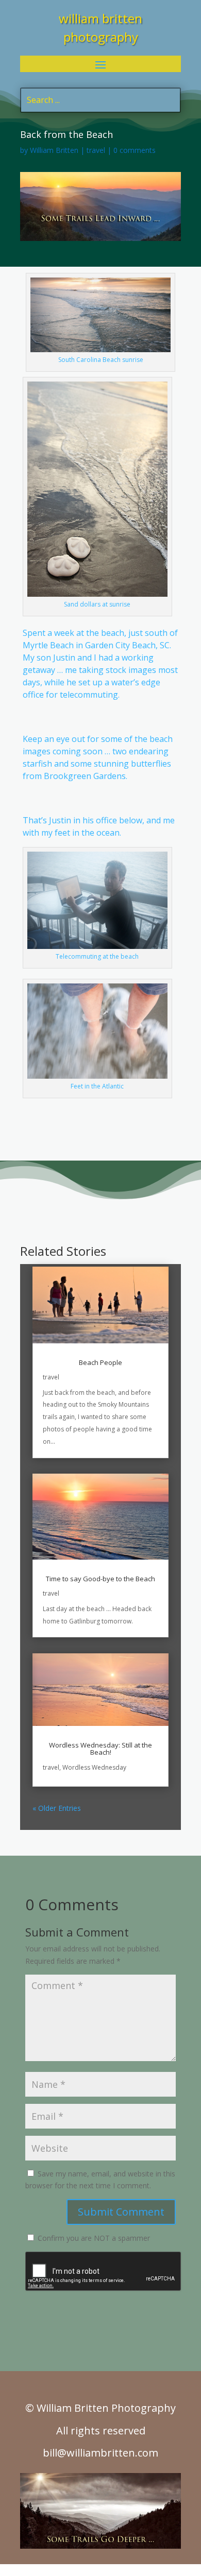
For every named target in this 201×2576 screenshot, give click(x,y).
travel (96, 150)
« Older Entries (57, 1808)
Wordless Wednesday (94, 1767)
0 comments (135, 150)
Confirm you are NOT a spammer (93, 2238)
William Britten (54, 150)
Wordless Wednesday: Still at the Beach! (100, 1749)
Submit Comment (121, 2212)
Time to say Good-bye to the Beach (100, 1579)
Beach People (100, 1362)
